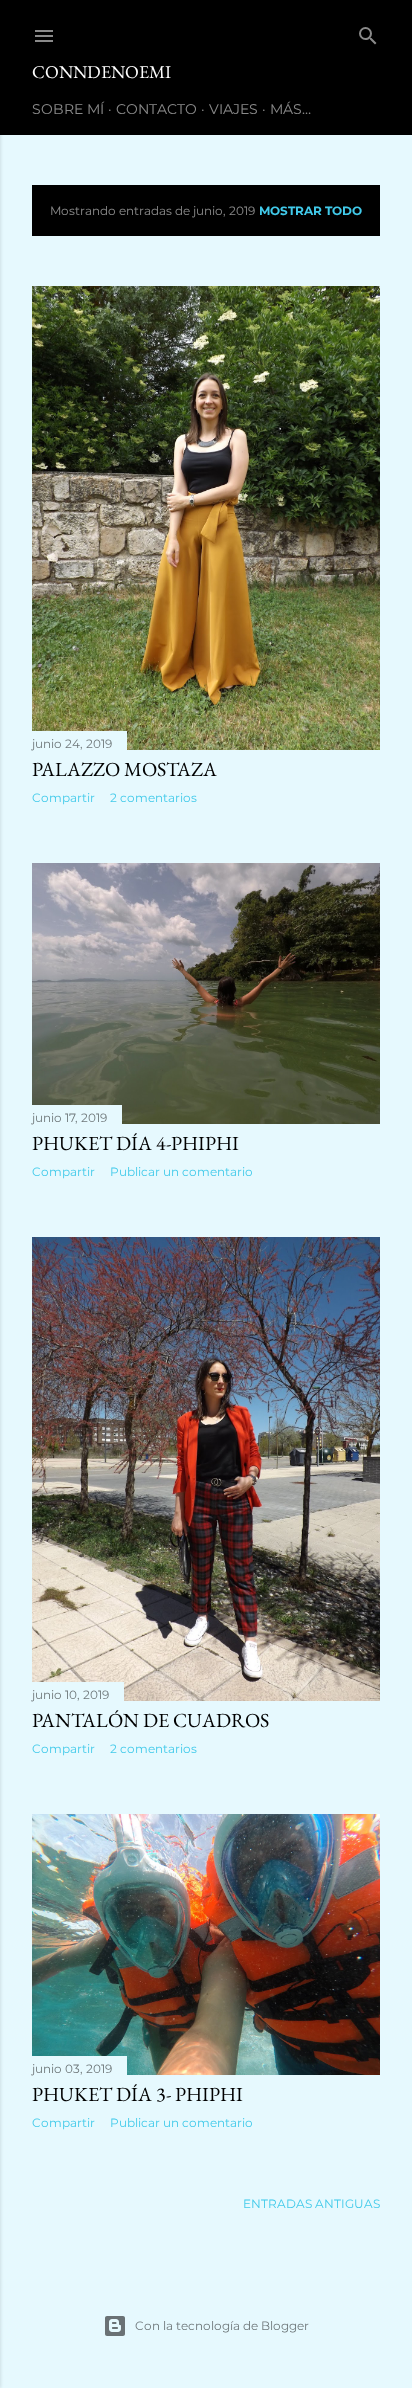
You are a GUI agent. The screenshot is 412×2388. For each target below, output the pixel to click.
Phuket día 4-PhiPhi (135, 1143)
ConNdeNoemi (101, 71)
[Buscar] (368, 31)
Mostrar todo (310, 210)
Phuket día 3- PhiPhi (137, 2094)
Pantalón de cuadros (150, 1720)
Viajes (233, 109)
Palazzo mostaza (124, 769)
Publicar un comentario (181, 1171)
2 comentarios (153, 797)
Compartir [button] (63, 797)
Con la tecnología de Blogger (222, 2325)
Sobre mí (68, 109)
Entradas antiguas (311, 2203)
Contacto (156, 109)
